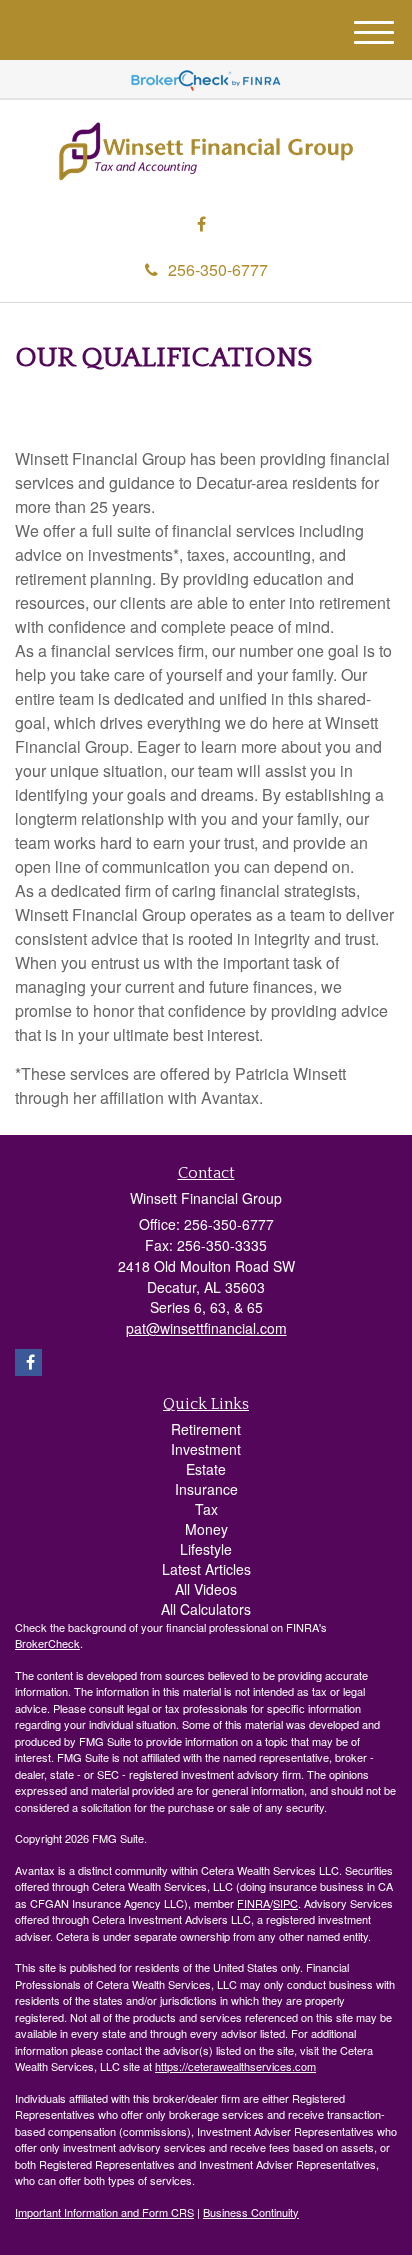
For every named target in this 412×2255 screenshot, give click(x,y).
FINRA (253, 1903)
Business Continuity (251, 2212)
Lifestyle (206, 1549)
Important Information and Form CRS (104, 2212)
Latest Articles (206, 1569)
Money (206, 1529)
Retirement (206, 1429)
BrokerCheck (47, 1643)
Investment (206, 1449)
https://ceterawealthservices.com (235, 2066)
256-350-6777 (218, 269)
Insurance (206, 1489)
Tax (206, 1509)
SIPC (285, 1903)
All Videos (206, 1589)
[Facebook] (201, 224)
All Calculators (206, 1609)
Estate (206, 1469)
